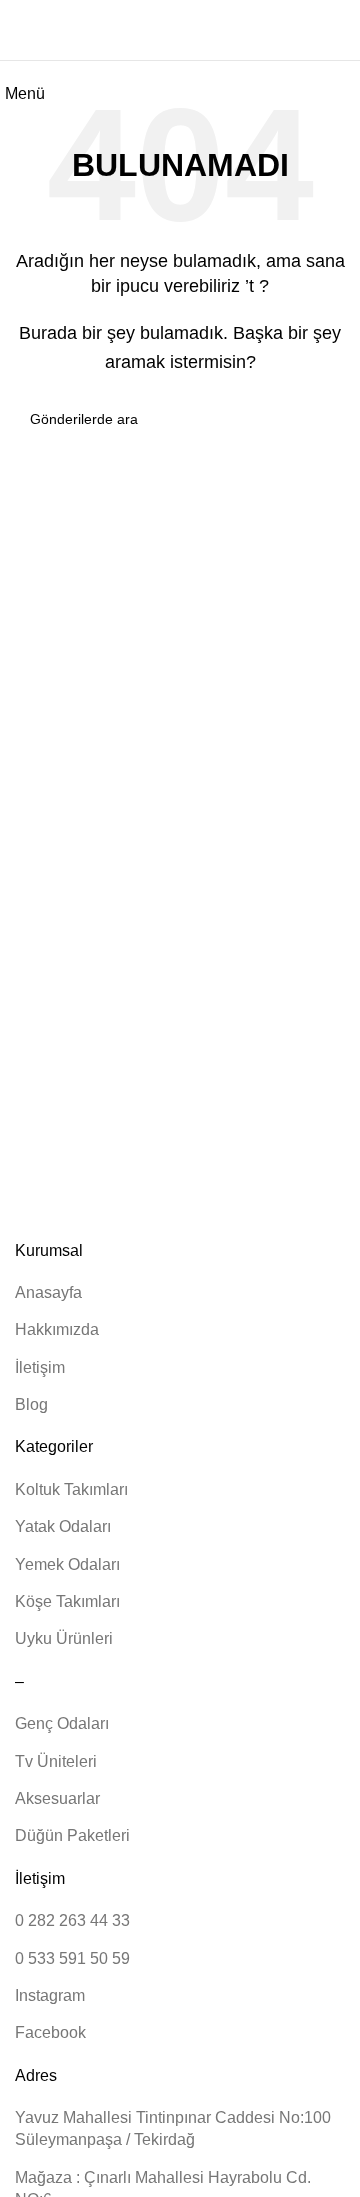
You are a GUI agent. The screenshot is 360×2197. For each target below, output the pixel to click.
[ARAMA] (322, 419)
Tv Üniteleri (56, 1761)
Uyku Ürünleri (64, 1638)
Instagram (50, 1995)
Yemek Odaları (67, 1564)
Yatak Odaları (63, 1526)
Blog (31, 1404)
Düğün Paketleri (72, 1835)
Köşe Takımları (67, 1601)
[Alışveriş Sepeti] (344, 29)
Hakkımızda (57, 1329)
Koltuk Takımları (71, 1489)
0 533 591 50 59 (72, 1958)
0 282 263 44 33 (72, 1920)
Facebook (50, 2032)
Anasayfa (48, 1292)
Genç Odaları (62, 1723)
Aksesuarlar (57, 1798)
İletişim (40, 1367)
